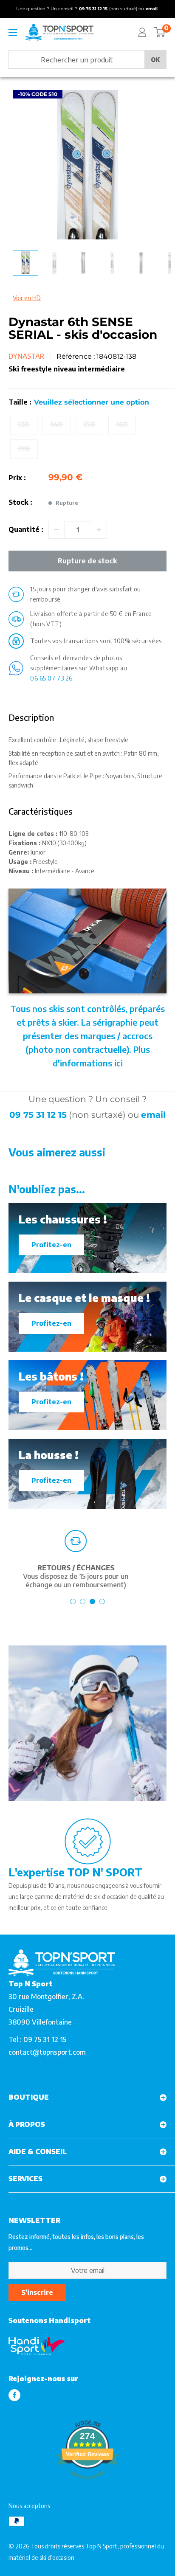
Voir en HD (27, 298)
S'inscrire (37, 2292)
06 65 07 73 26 (51, 678)
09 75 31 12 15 (38, 1115)
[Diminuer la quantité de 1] (56, 530)
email (153, 1115)
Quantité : (26, 529)
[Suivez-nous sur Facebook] (14, 2395)
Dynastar (26, 356)
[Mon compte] (142, 32)
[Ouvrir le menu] (13, 33)
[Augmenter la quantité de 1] (99, 530)
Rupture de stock (87, 561)
